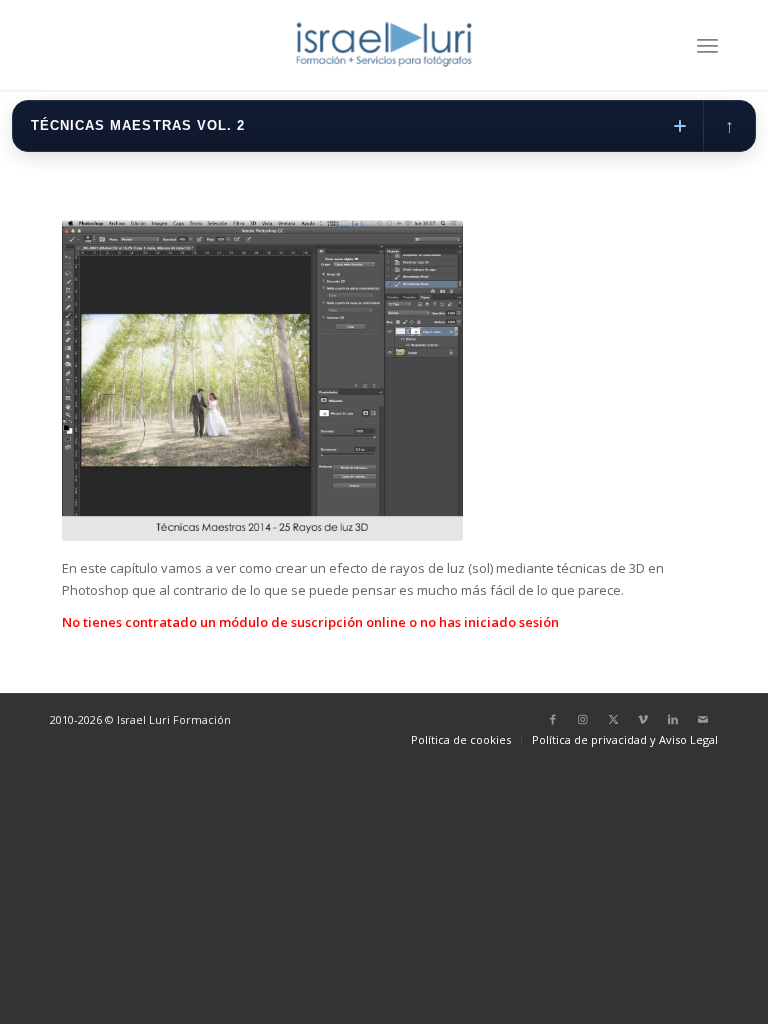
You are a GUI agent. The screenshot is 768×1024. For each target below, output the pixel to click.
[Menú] (707, 45)
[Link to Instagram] (583, 719)
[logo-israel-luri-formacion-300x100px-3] (384, 45)
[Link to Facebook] (553, 719)
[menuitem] (707, 45)
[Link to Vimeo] (643, 719)
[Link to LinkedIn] (673, 719)
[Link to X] (613, 719)
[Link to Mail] (703, 719)
